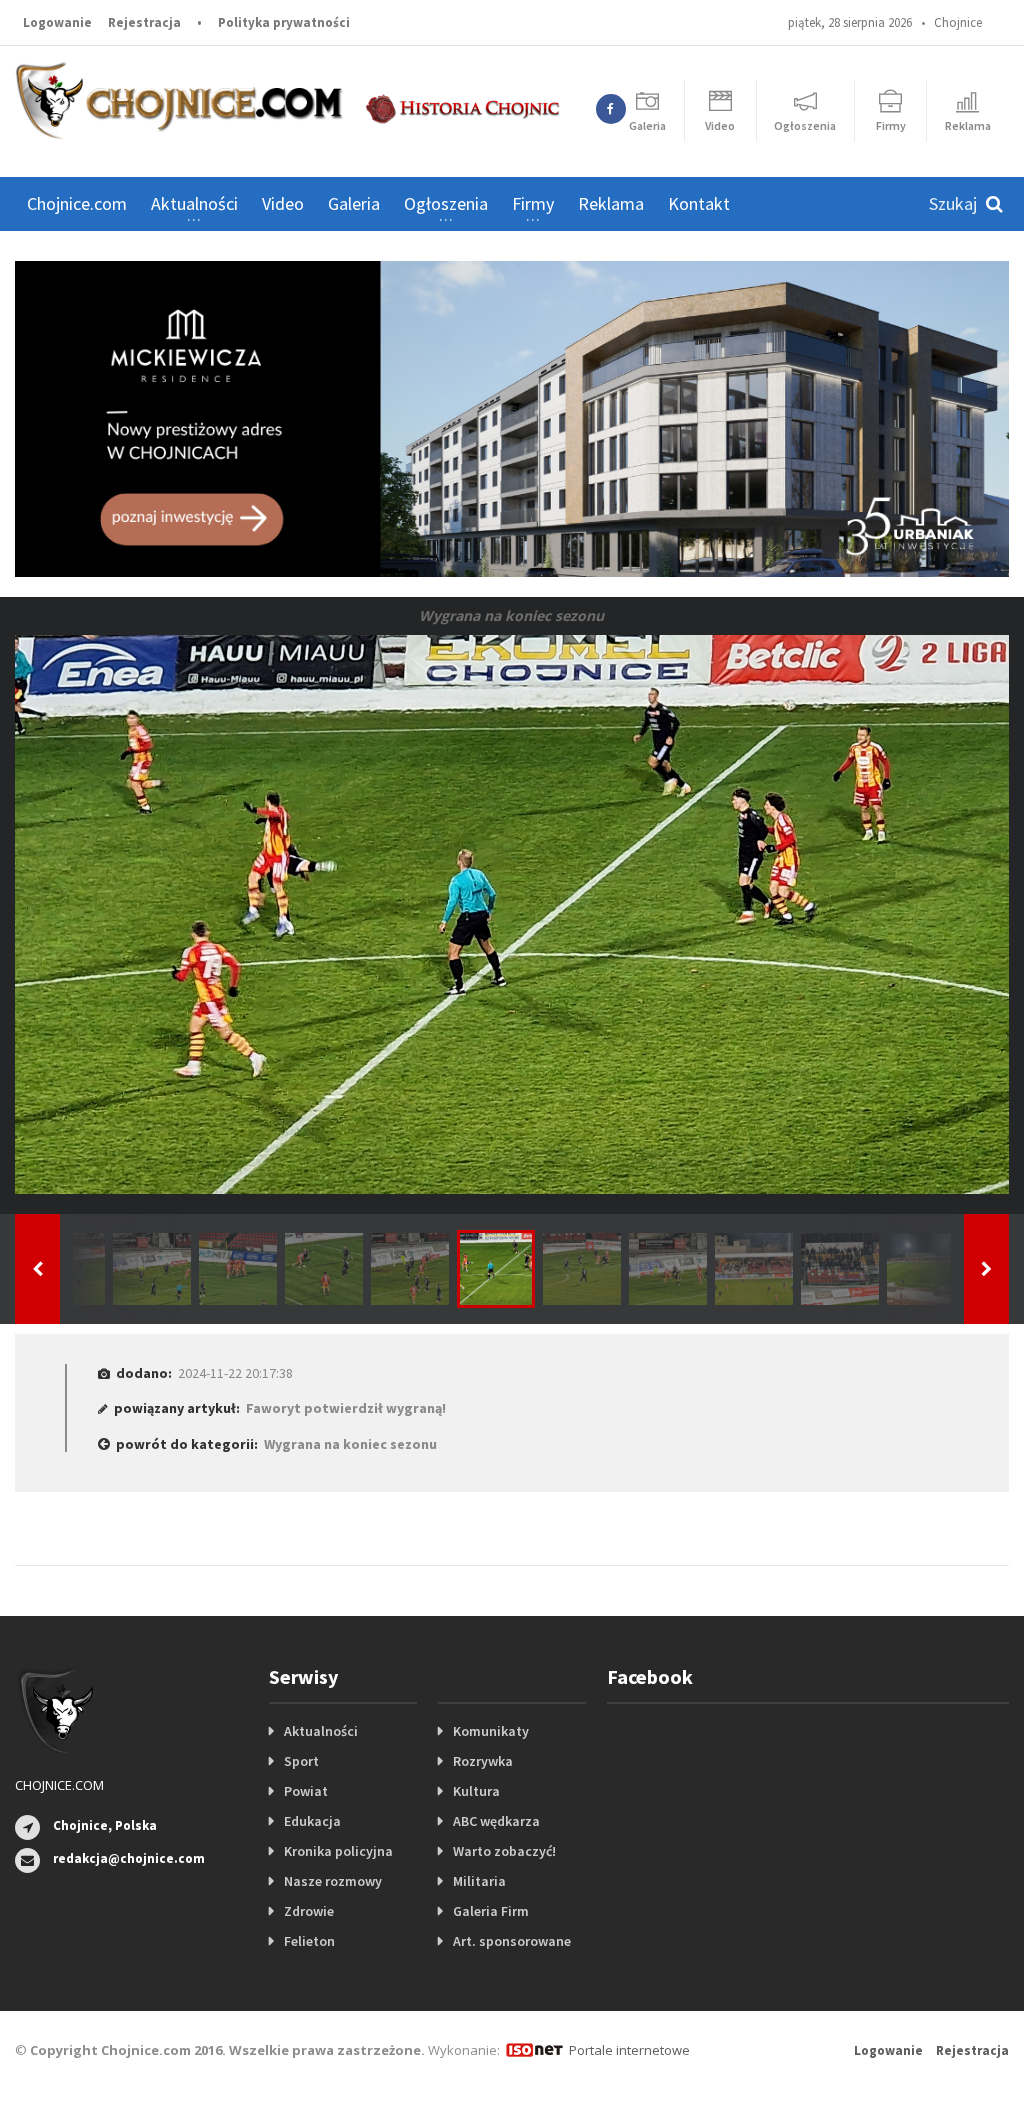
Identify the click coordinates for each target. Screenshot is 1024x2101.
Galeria (354, 203)
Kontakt (699, 203)
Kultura (476, 1791)
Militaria (479, 1881)
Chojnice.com (77, 203)
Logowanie (57, 22)
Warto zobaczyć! (504, 1851)
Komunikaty (491, 1731)
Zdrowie (309, 1911)
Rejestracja (144, 22)
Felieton (309, 1941)
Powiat (306, 1791)
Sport (301, 1761)
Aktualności (321, 1731)
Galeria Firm (491, 1911)
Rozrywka (483, 1761)
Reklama (611, 203)
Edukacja (312, 1821)
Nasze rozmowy (333, 1881)
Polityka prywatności (284, 22)
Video (283, 203)
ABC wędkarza (496, 1821)
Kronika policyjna (338, 1851)
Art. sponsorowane (512, 1941)
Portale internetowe (629, 2050)
